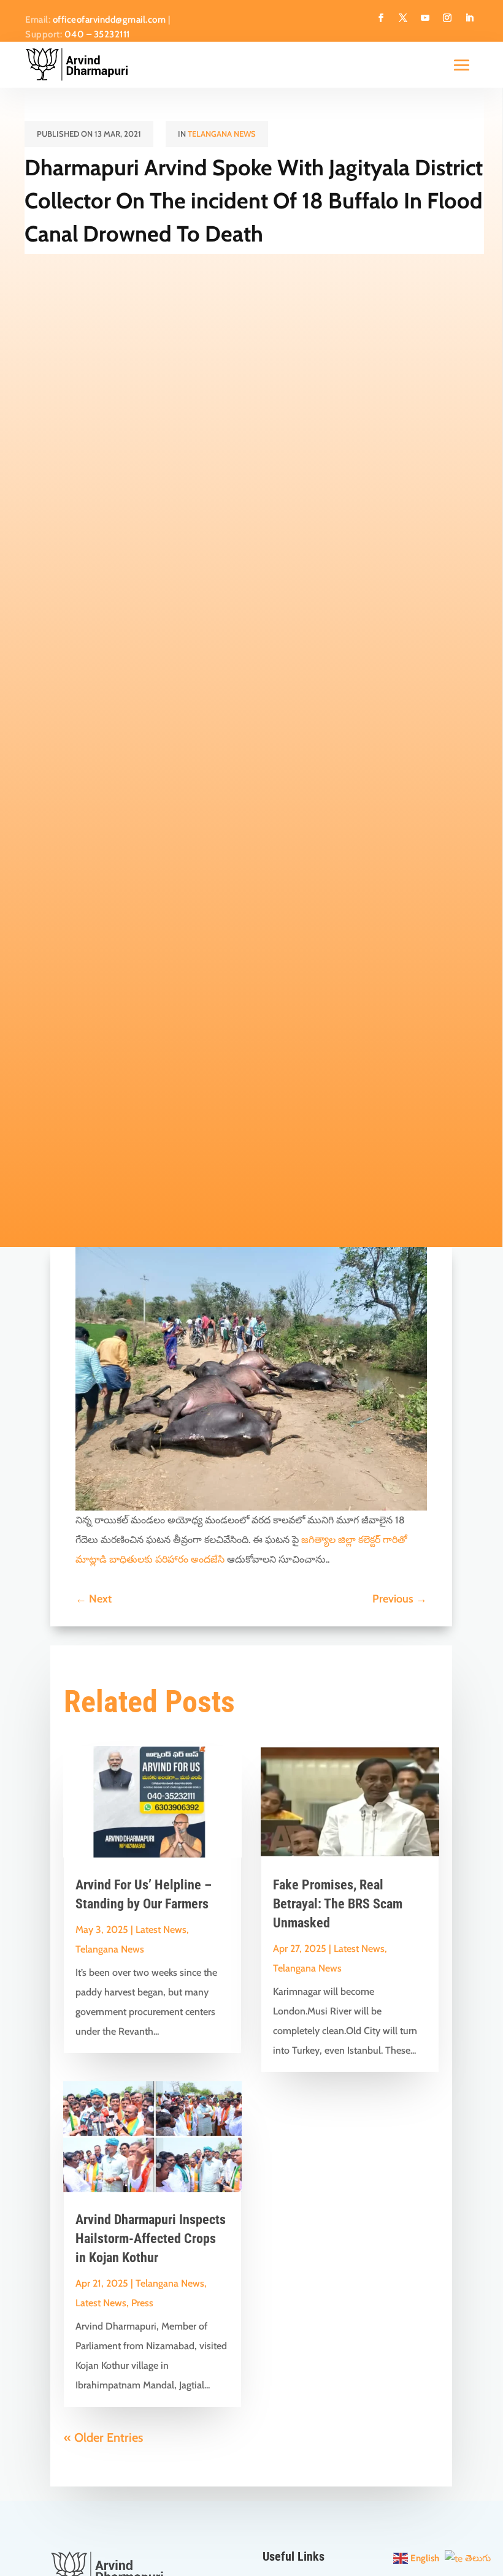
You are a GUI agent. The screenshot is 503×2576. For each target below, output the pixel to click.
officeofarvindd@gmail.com (109, 20)
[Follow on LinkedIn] (469, 18)
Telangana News (222, 134)
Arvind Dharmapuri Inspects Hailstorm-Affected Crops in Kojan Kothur (151, 2239)
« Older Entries (103, 2437)
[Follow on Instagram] (447, 18)
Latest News (161, 1930)
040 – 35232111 (97, 34)
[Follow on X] (403, 18)
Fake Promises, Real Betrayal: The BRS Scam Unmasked (338, 1904)
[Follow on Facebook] (381, 18)
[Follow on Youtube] (425, 18)
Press (142, 2303)
